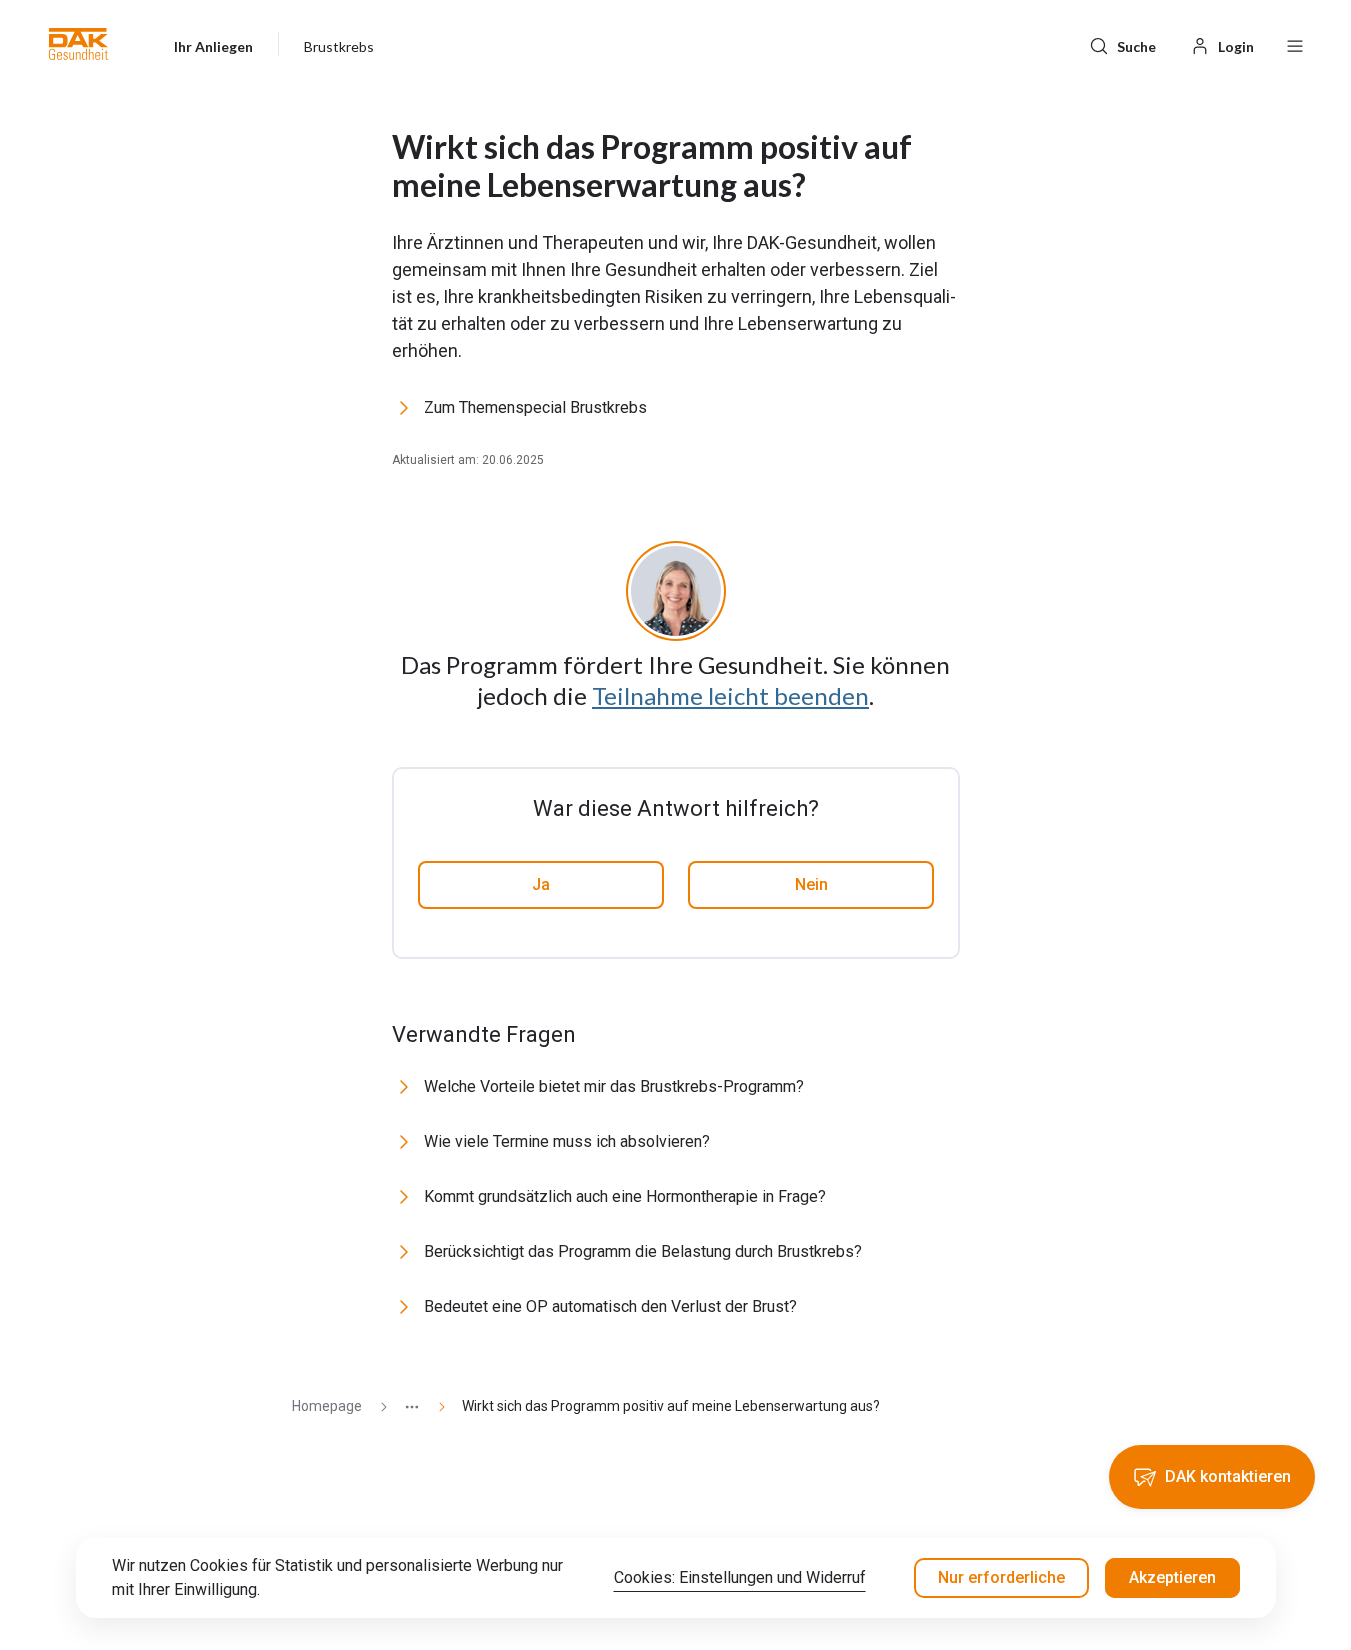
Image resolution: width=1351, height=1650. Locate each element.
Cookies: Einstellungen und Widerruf (740, 1577)
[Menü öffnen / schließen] (1295, 44)
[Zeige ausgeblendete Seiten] (404, 1406)
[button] (78, 44)
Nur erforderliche (1001, 1577)
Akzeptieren (1172, 1577)
